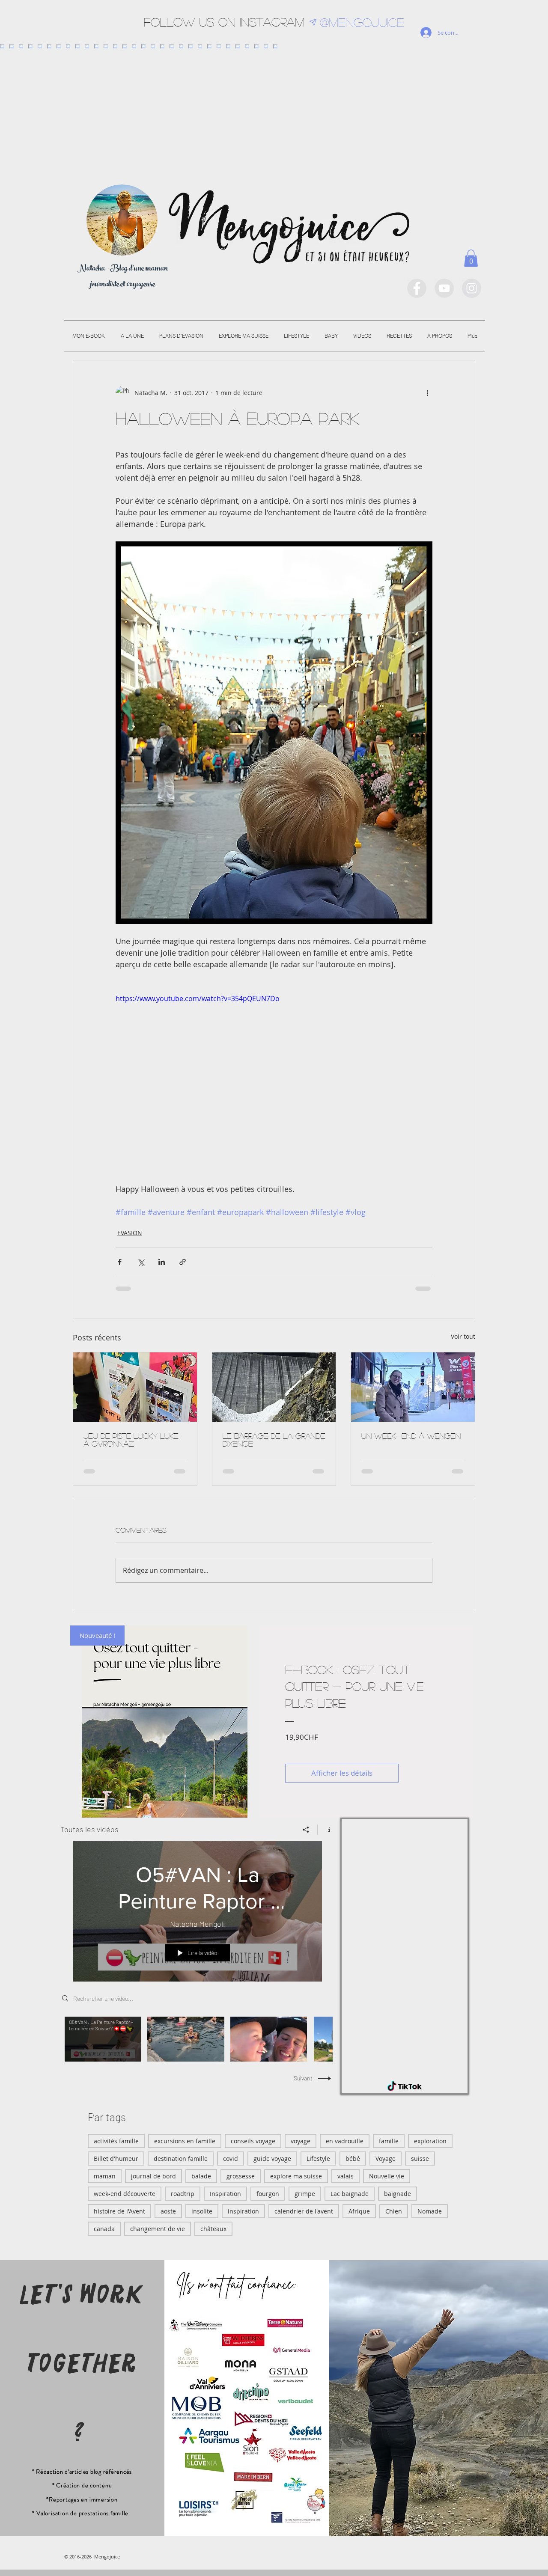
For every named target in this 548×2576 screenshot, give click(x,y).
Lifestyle (318, 2159)
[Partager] (306, 1830)
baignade (398, 2194)
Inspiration (225, 2194)
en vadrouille (345, 2141)
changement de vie (158, 2229)
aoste (168, 2211)
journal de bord (153, 2176)
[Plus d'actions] (427, 393)
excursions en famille (185, 2141)
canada (104, 2229)
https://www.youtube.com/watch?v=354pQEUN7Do (198, 998)
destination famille (181, 2159)
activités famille (116, 2141)
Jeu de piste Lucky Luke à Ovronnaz (131, 1440)
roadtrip (183, 2194)
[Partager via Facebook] (120, 1262)
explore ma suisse (296, 2176)
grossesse (241, 2176)
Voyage (386, 2159)
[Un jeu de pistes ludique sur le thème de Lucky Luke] (135, 1387)
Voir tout (463, 1336)
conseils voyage (253, 2141)
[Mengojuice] (417, 288)
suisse (420, 2159)
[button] (471, 258)
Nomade (430, 2211)
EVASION (130, 1233)
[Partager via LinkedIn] (162, 1262)
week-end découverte (125, 2194)
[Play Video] (103, 2039)
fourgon (268, 2194)
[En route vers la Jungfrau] (413, 1387)
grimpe (305, 2194)
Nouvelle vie (387, 2176)
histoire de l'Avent (119, 2211)
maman (105, 2176)
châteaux (213, 2229)
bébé (353, 2159)
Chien (394, 2211)
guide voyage (272, 2159)
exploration (430, 2141)
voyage (301, 2141)
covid (231, 2159)
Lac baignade (350, 2194)
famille (389, 2141)
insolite (202, 2211)
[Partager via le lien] (183, 1262)
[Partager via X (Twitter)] (141, 1262)
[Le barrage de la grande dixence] (274, 1387)
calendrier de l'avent (304, 2211)
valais (345, 2176)
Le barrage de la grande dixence (274, 1440)
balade (201, 2176)
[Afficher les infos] (326, 1830)
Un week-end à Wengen (411, 1436)
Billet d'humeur (116, 2159)
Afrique (359, 2211)
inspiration (243, 2211)
